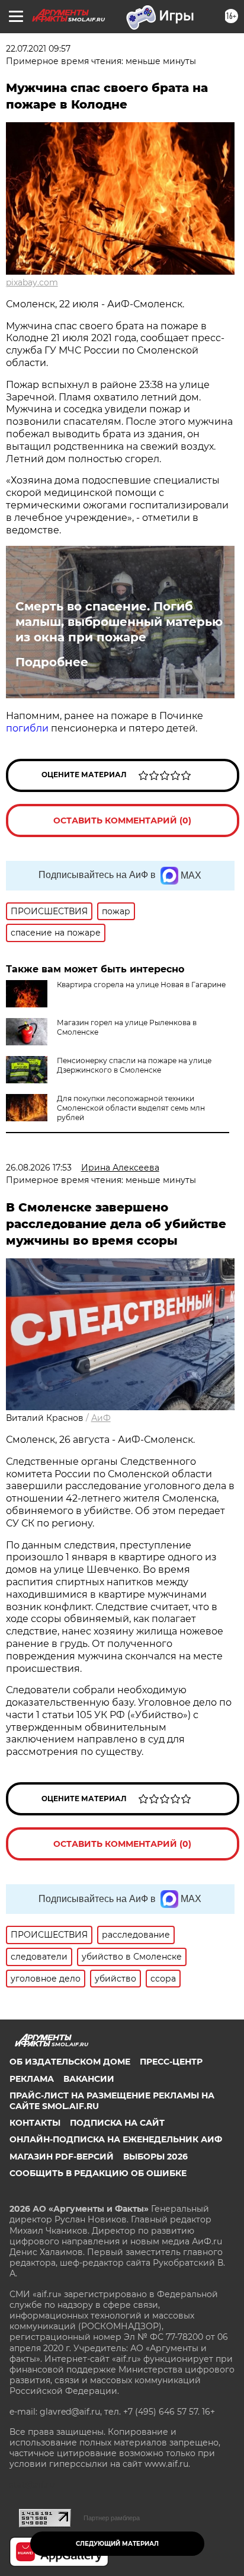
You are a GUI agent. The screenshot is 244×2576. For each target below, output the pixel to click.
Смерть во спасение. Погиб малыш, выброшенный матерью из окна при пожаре (119, 622)
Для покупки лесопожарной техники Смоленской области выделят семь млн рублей (131, 1108)
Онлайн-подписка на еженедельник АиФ (116, 2139)
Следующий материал (117, 2544)
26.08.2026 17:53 (39, 1168)
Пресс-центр (171, 2062)
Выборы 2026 (155, 2157)
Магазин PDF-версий (62, 2157)
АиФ (101, 1418)
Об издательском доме (70, 2062)
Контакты (35, 2123)
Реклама (32, 2079)
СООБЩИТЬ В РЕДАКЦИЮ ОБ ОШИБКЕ (98, 2173)
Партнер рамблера (112, 2518)
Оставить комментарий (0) (122, 820)
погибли (27, 728)
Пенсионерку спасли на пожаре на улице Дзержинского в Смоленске (134, 1065)
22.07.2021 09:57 (38, 49)
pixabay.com (32, 282)
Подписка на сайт (117, 2123)
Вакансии (89, 2079)
